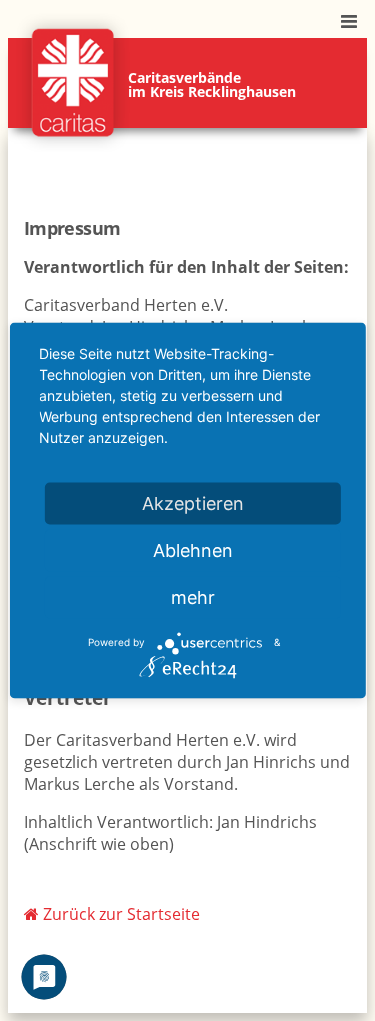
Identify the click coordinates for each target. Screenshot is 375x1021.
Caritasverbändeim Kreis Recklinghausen (212, 84)
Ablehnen (193, 549)
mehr (193, 596)
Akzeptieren (193, 502)
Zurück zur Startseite (119, 914)
